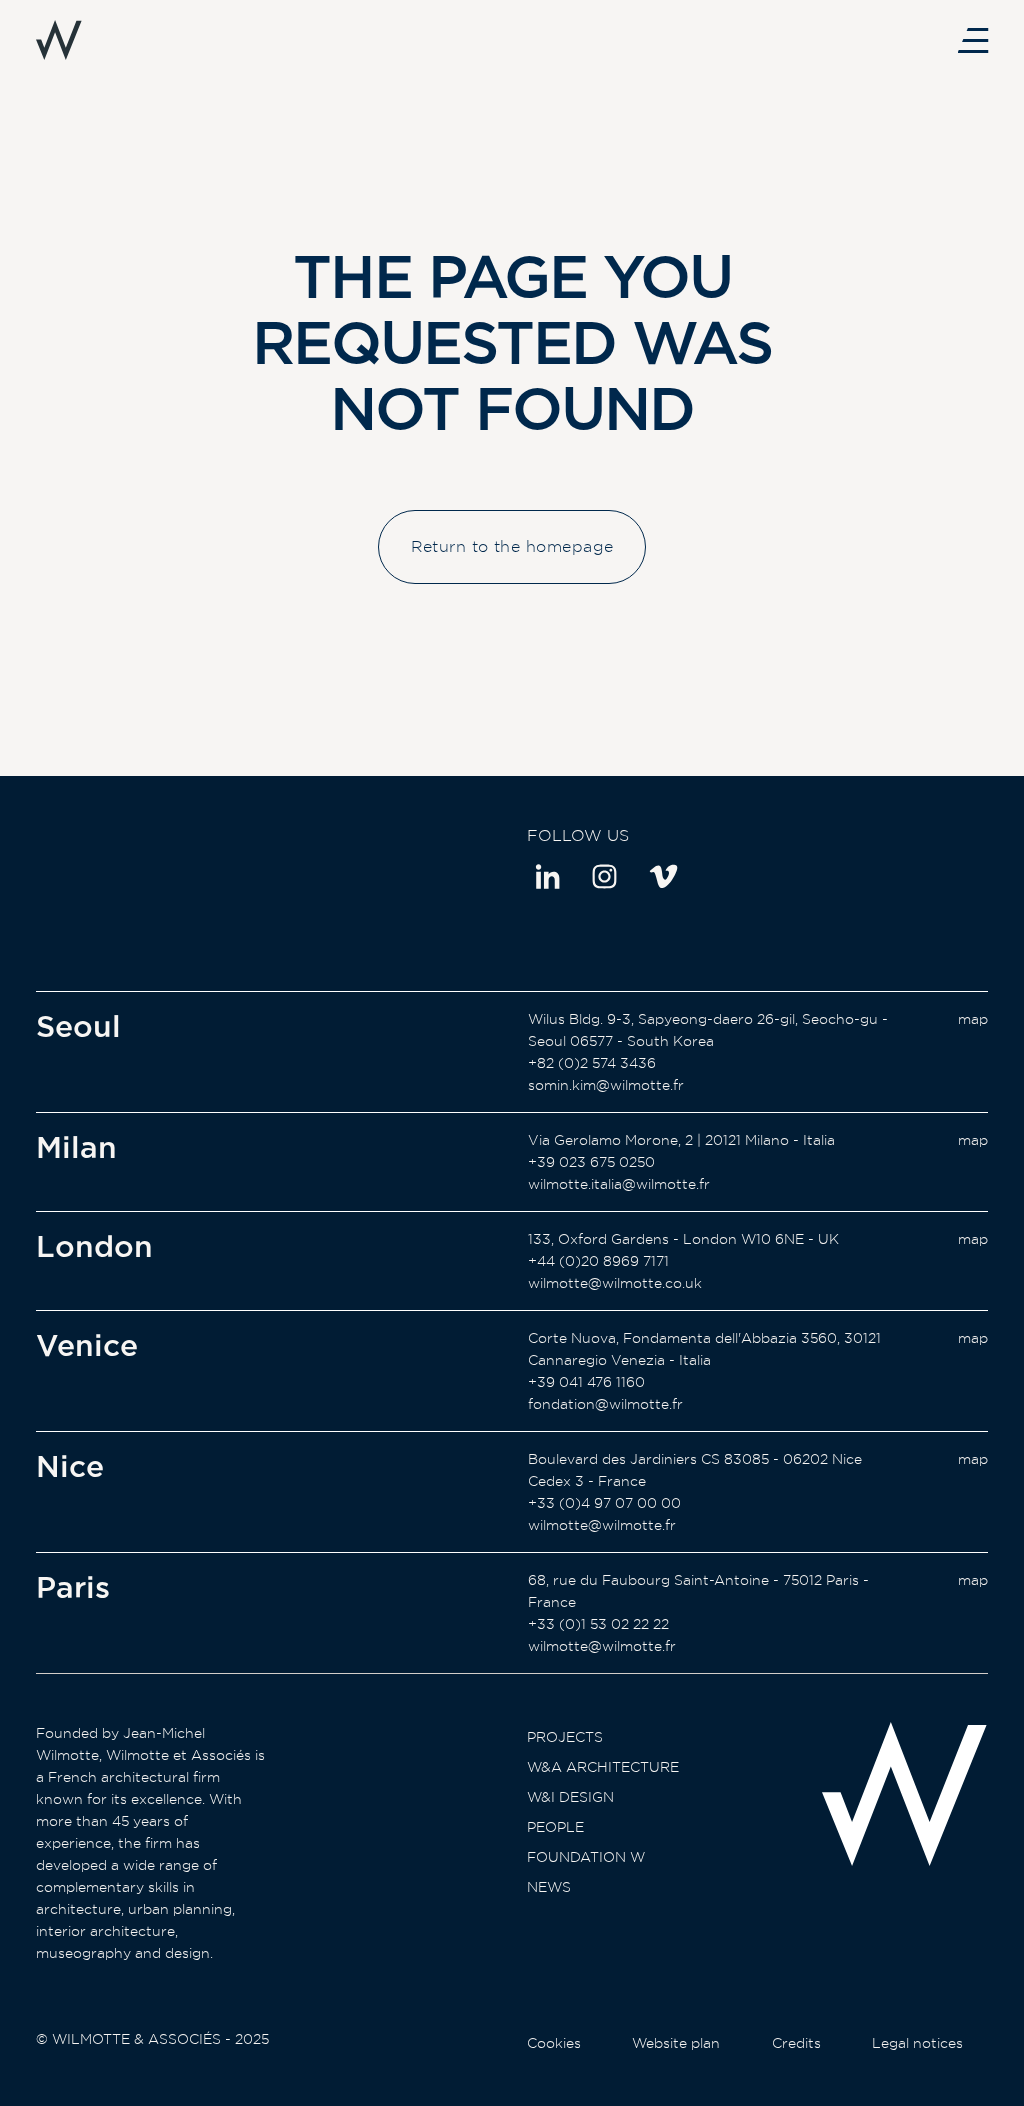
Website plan (676, 2043)
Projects (565, 1737)
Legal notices (917, 2043)
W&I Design (570, 1797)
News (549, 1887)
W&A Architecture (603, 1767)
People (555, 1827)
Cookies (554, 2043)
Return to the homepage (512, 546)
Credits (796, 2043)
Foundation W (586, 1857)
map (973, 1019)
